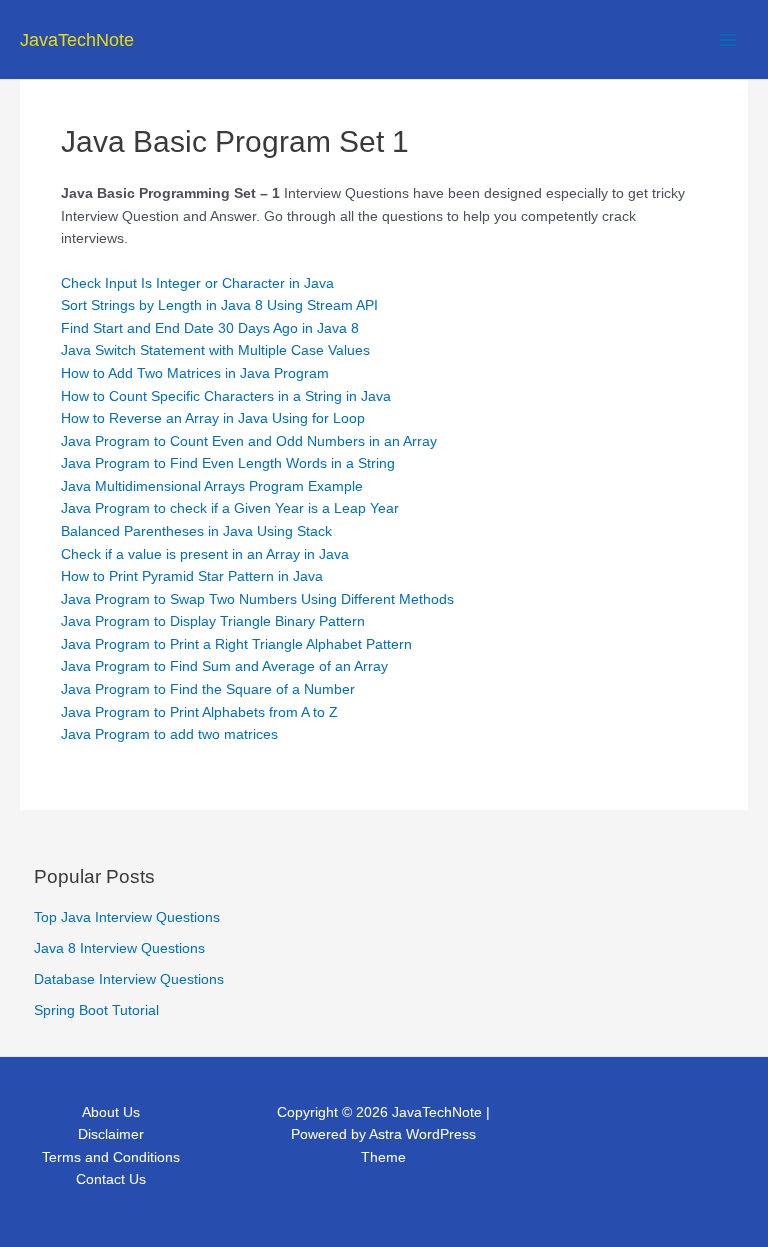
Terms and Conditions (111, 1157)
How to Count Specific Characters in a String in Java (226, 396)
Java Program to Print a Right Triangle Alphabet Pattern (236, 644)
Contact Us (111, 1179)
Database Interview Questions (129, 979)
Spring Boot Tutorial (96, 1010)
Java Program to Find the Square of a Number (208, 689)
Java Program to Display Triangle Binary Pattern (213, 621)
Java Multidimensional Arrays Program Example (212, 486)
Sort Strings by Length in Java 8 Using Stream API (219, 305)
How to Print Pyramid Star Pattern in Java (192, 576)
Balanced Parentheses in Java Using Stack (196, 531)
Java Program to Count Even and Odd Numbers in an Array (249, 441)
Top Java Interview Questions (127, 917)
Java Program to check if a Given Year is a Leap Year (230, 508)
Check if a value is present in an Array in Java (205, 554)
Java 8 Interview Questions (119, 948)
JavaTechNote (77, 39)
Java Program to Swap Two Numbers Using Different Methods (257, 599)
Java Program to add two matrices (169, 734)
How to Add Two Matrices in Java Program (195, 373)
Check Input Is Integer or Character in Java (197, 283)
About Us (111, 1112)
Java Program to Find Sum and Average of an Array (224, 666)
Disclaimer (111, 1134)
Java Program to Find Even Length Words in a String (228, 463)
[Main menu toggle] (728, 39)
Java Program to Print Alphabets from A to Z (199, 712)
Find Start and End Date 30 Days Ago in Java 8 (210, 328)
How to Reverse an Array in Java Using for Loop (213, 418)
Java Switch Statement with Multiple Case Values (215, 350)
